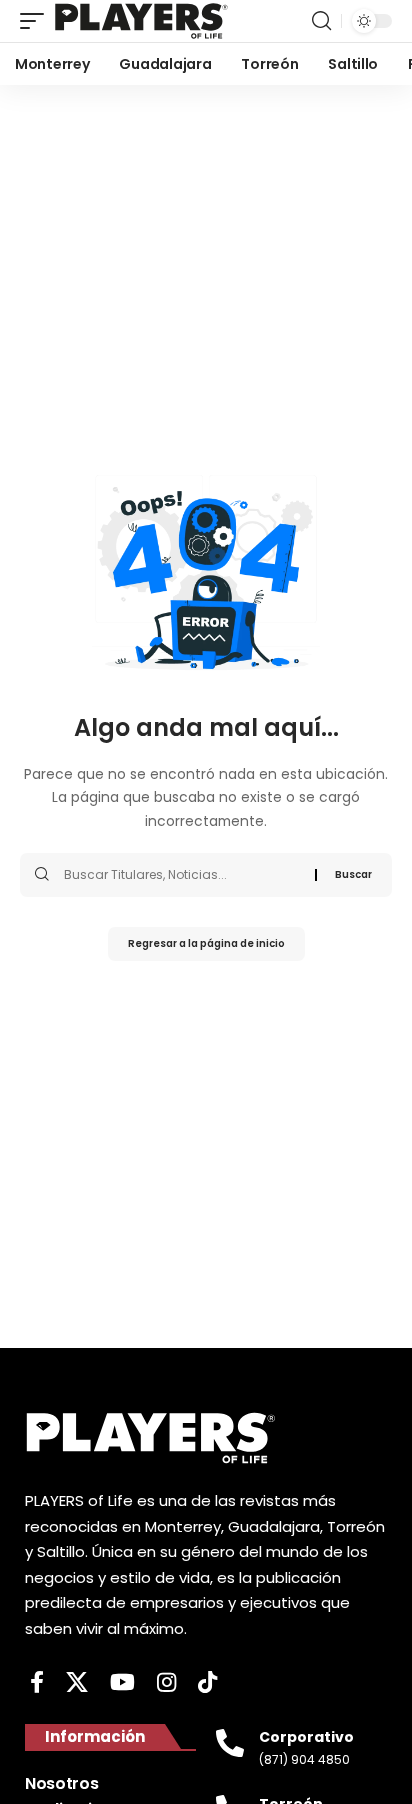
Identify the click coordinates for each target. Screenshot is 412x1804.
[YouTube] (122, 1682)
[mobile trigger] (37, 21)
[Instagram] (166, 1682)
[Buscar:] (182, 875)
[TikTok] (207, 1682)
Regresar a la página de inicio (206, 943)
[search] (321, 21)
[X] (77, 1682)
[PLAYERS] (141, 21)
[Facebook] (37, 1682)
